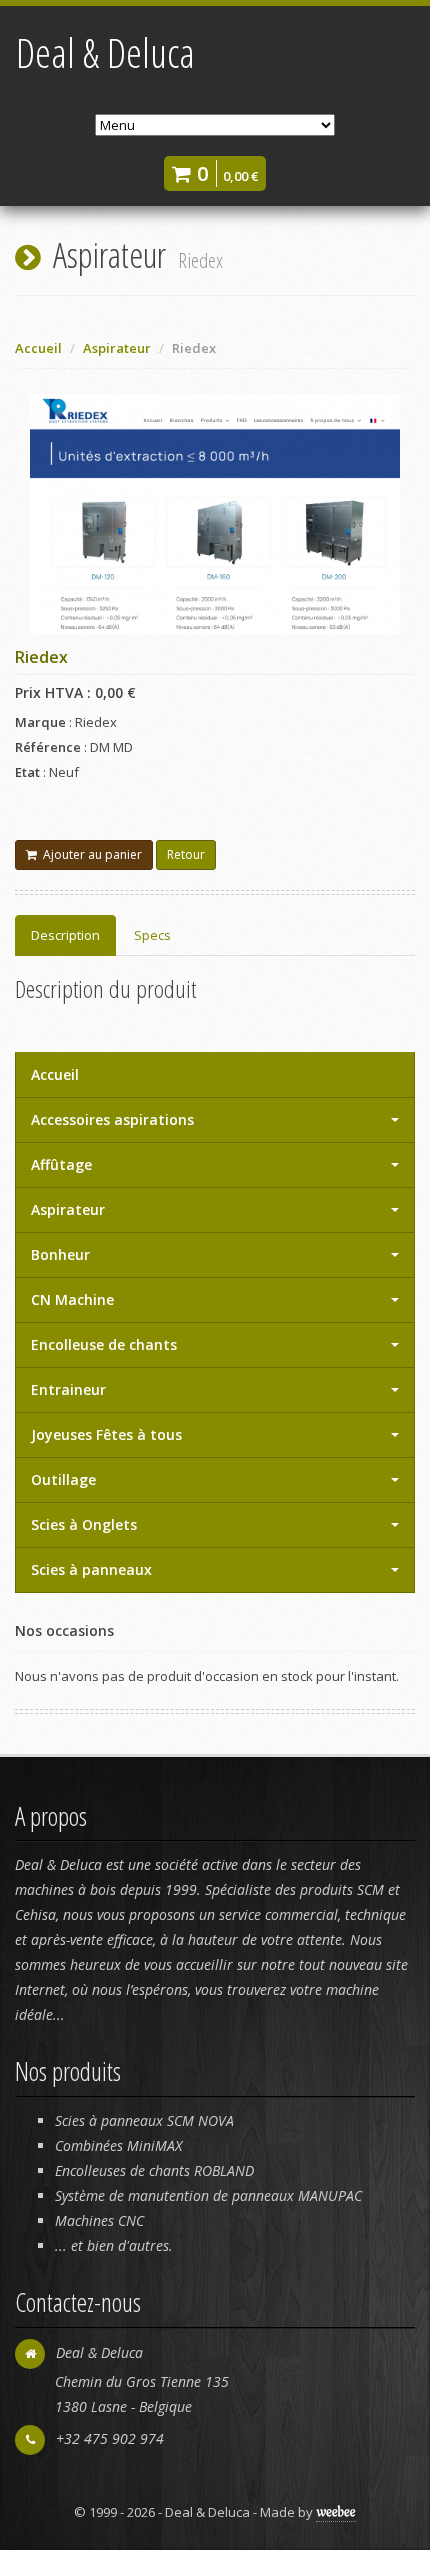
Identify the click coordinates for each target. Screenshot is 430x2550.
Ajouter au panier (89, 854)
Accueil (38, 348)
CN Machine (72, 1299)
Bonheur (60, 1254)
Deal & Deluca (105, 52)
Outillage (63, 1479)
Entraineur (68, 1389)
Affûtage (61, 1164)
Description (65, 935)
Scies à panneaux (91, 1569)
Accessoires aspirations (112, 1119)
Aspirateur (68, 1209)
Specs (152, 935)
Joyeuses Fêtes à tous (106, 1434)
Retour (186, 854)
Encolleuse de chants (104, 1344)
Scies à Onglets (84, 1524)
